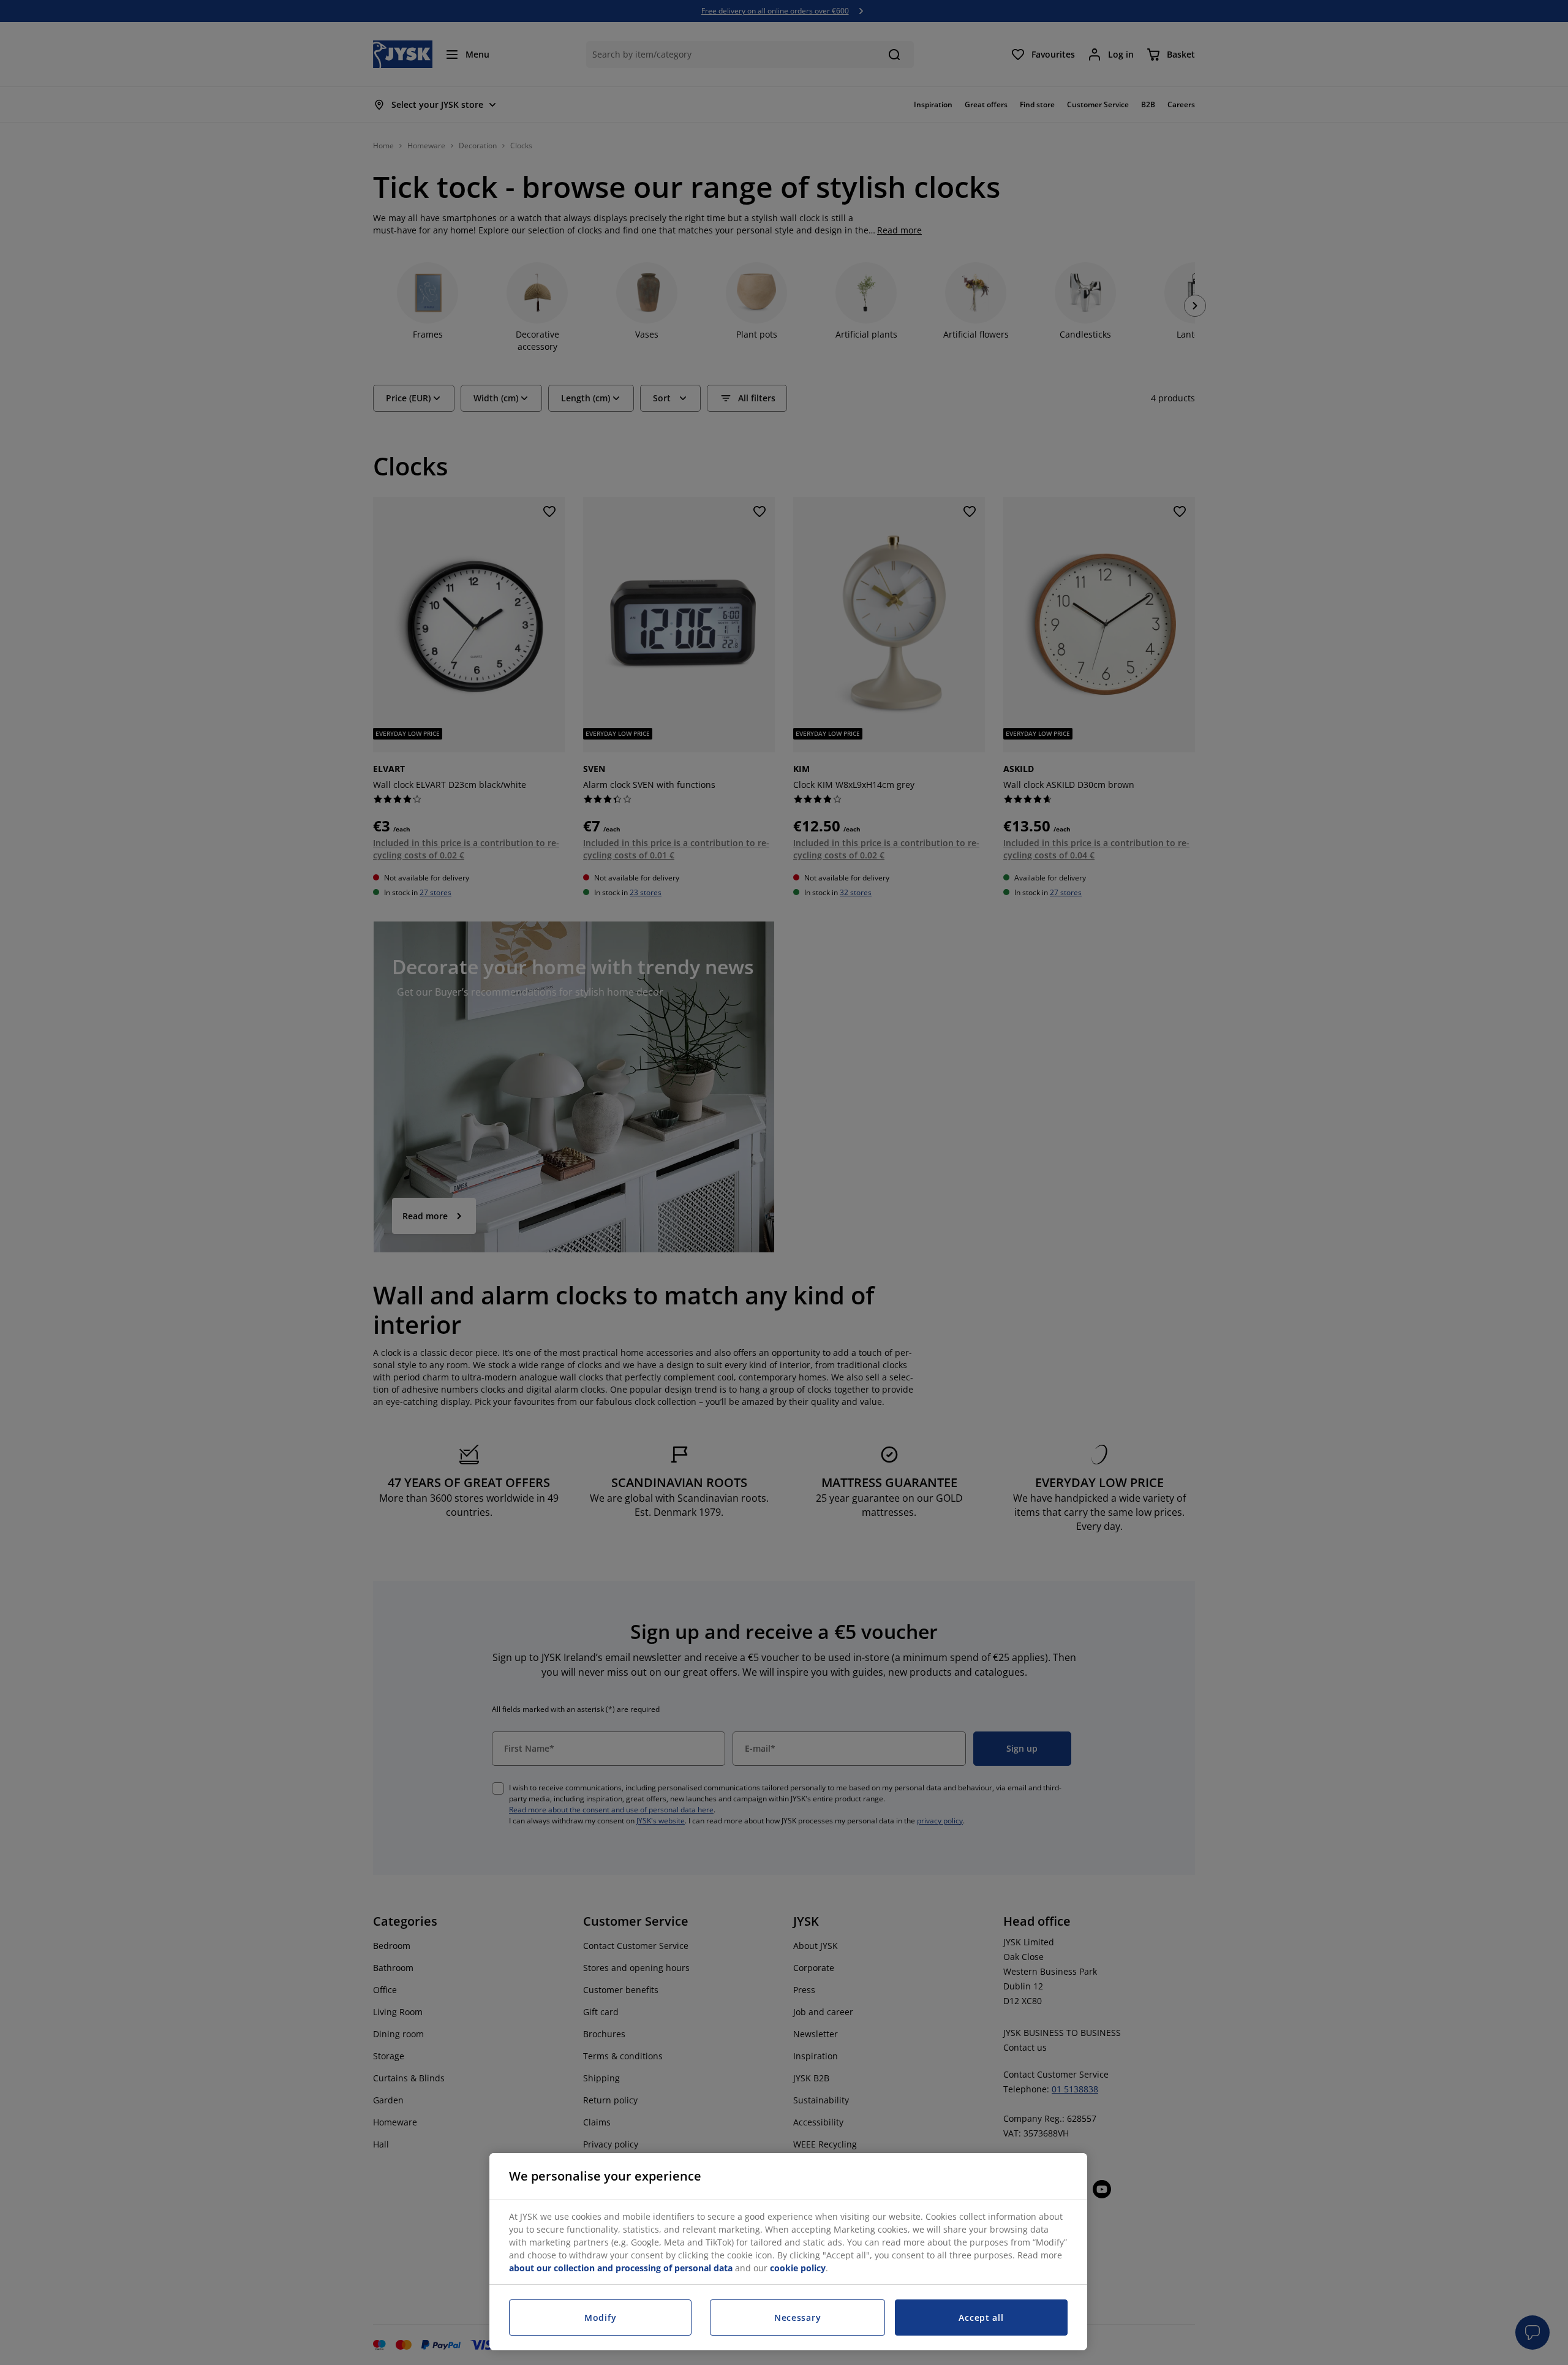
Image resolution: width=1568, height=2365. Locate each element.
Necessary (797, 2318)
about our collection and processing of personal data (621, 2268)
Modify (600, 2318)
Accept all (981, 2318)
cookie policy (798, 2268)
